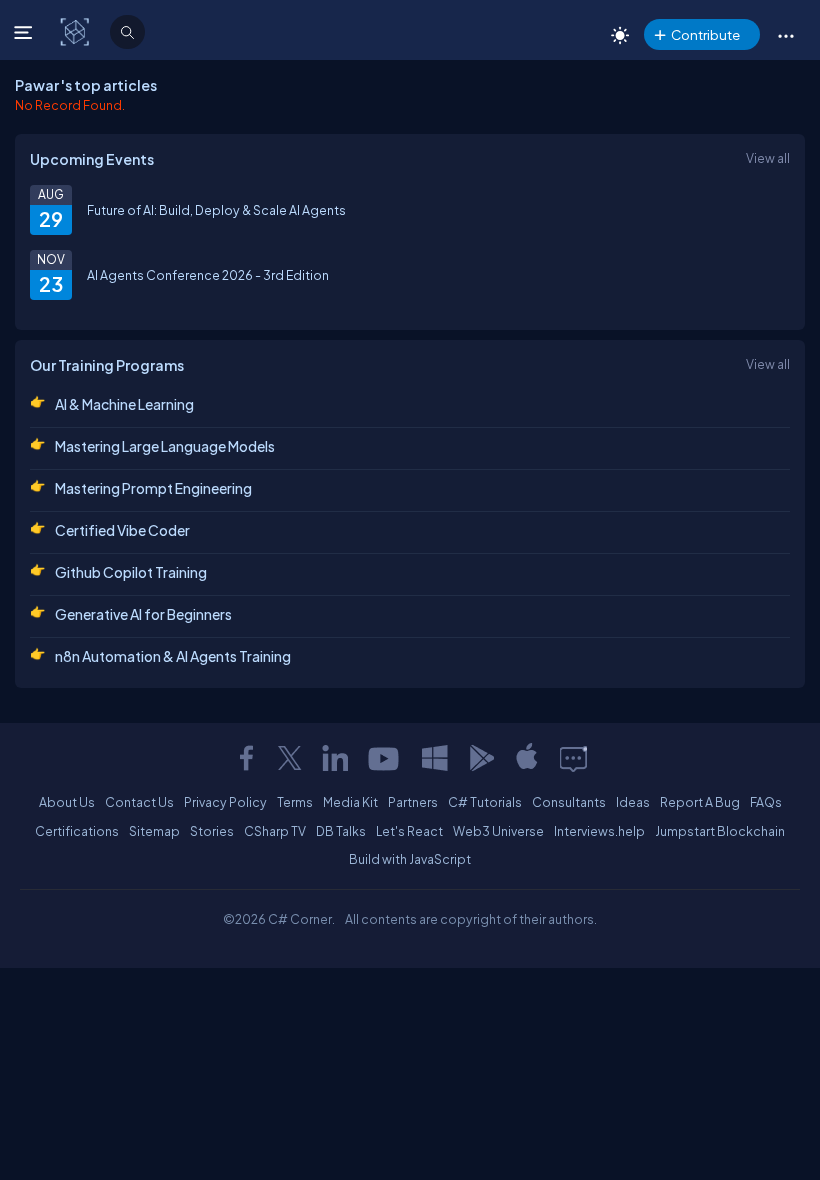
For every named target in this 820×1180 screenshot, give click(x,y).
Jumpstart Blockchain (720, 831)
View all (768, 158)
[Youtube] (385, 758)
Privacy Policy (225, 802)
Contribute (705, 34)
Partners (413, 802)
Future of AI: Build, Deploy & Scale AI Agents (216, 210)
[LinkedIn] (335, 758)
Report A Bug (700, 802)
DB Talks (341, 831)
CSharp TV (275, 831)
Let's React (409, 831)
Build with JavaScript (410, 859)
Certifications (77, 831)
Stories (212, 831)
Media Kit (350, 802)
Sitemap (154, 831)
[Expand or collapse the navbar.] (25, 32)
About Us (67, 802)
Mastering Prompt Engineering (153, 488)
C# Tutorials (485, 802)
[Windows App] (435, 758)
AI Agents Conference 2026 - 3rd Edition (208, 275)
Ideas (633, 802)
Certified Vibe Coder (122, 530)
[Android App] (481, 758)
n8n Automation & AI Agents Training (173, 656)
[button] (785, 35)
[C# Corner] (76, 31)
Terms (295, 802)
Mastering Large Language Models (165, 446)
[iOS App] (527, 758)
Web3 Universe (498, 831)
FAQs (766, 802)
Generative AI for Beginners (143, 614)
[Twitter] (290, 758)
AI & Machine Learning (124, 404)
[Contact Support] (573, 758)
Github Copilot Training (131, 572)
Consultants (569, 802)
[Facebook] (246, 758)
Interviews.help (599, 831)
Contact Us (139, 802)
